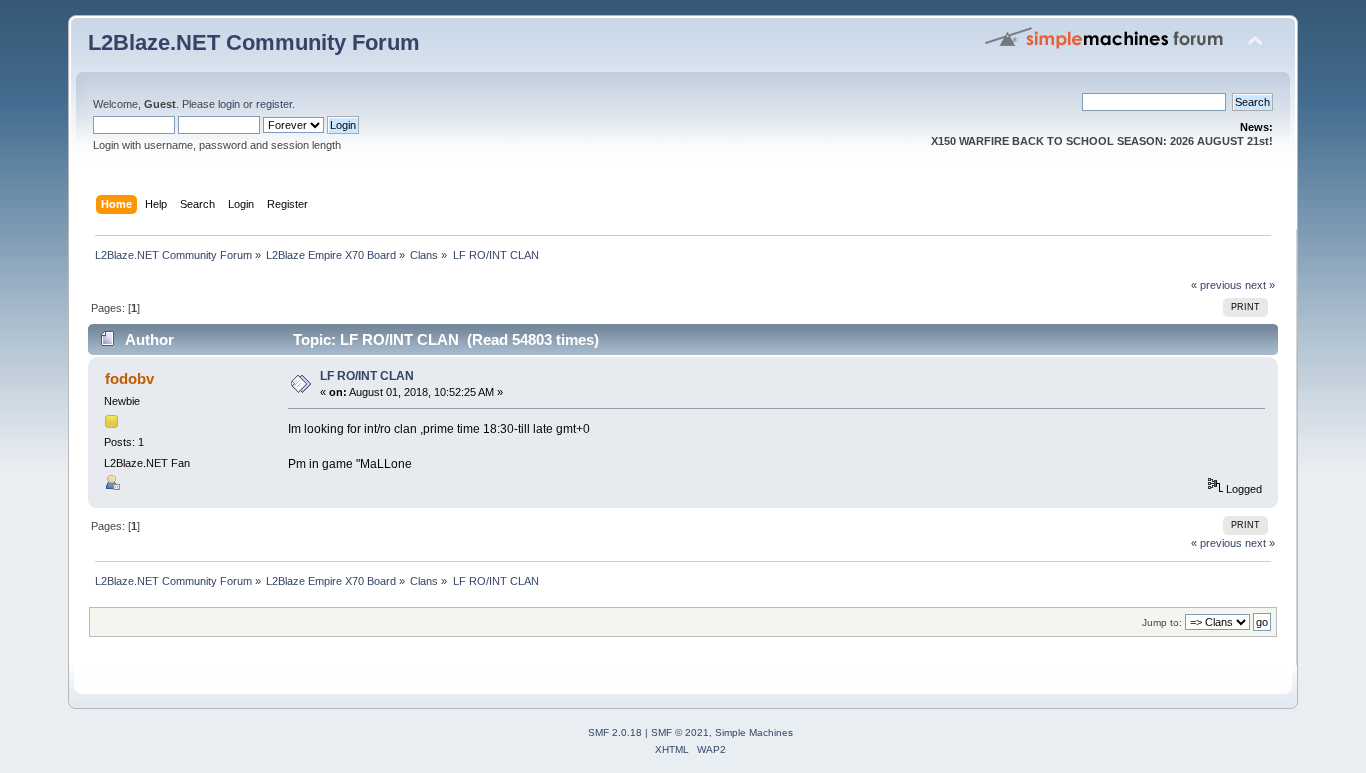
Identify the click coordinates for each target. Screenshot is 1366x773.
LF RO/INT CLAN (367, 376)
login (229, 104)
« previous (1216, 285)
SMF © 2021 (680, 732)
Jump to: (1162, 622)
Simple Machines (754, 732)
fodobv (129, 378)
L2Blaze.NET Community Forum (254, 42)
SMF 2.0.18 (615, 732)
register (274, 104)
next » (1260, 285)
